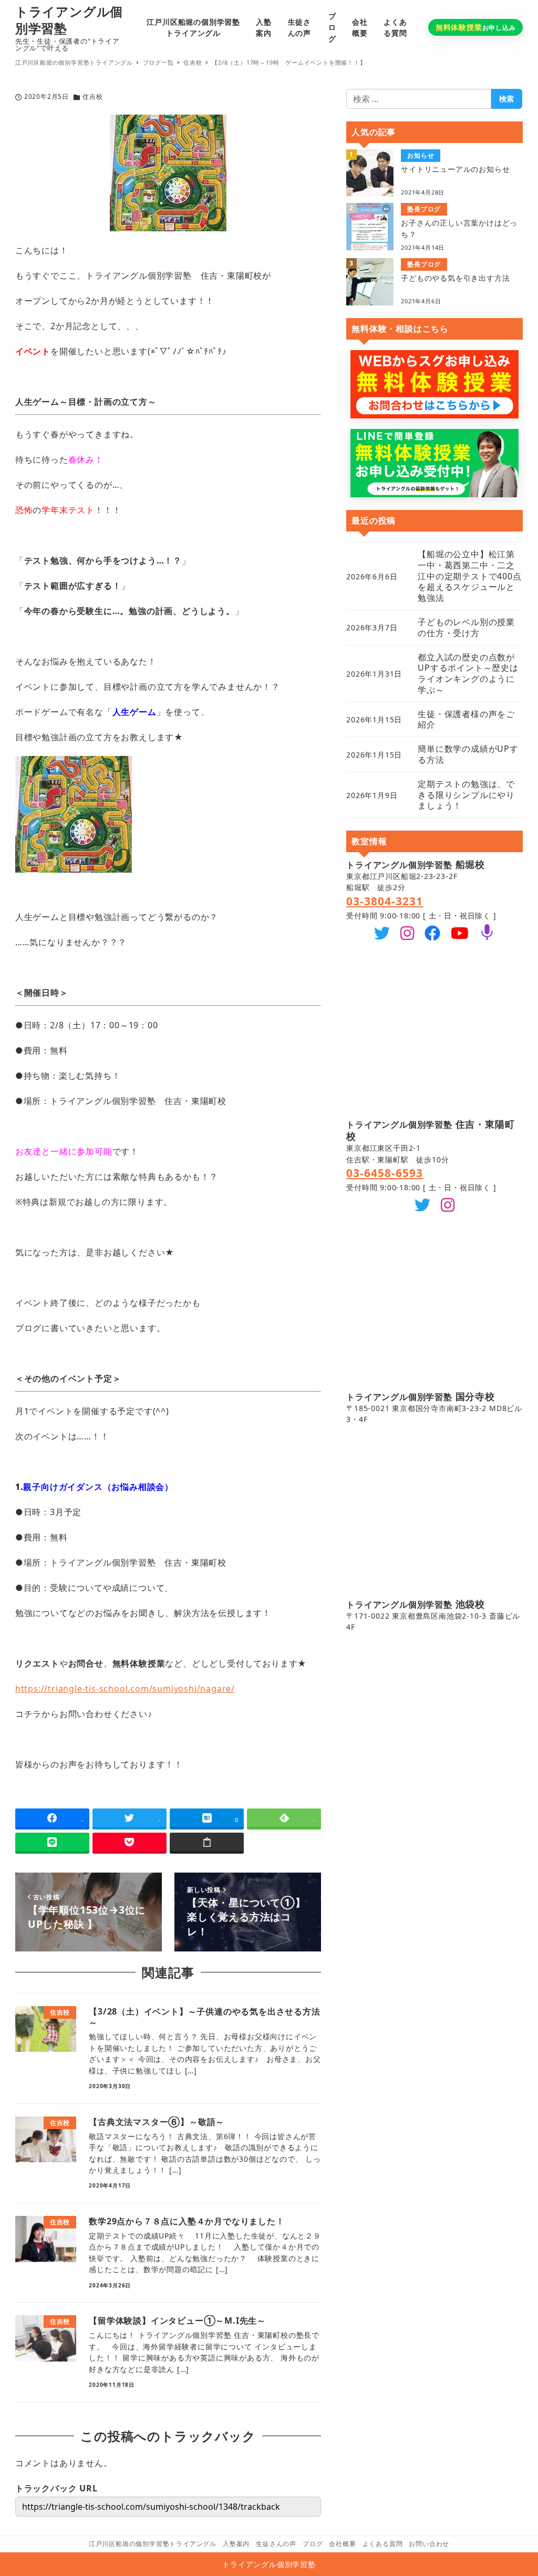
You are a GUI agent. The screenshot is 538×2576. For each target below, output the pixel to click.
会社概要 (342, 2544)
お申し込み (476, 27)
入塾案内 (236, 2544)
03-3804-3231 (385, 901)
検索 (506, 99)
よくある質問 (383, 2544)
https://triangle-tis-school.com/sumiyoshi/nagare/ (125, 1689)
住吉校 (92, 96)
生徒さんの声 (276, 2544)
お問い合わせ (429, 2544)
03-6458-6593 (385, 1173)
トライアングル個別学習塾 (69, 20)
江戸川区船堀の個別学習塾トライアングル (153, 2544)
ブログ (313, 2544)
